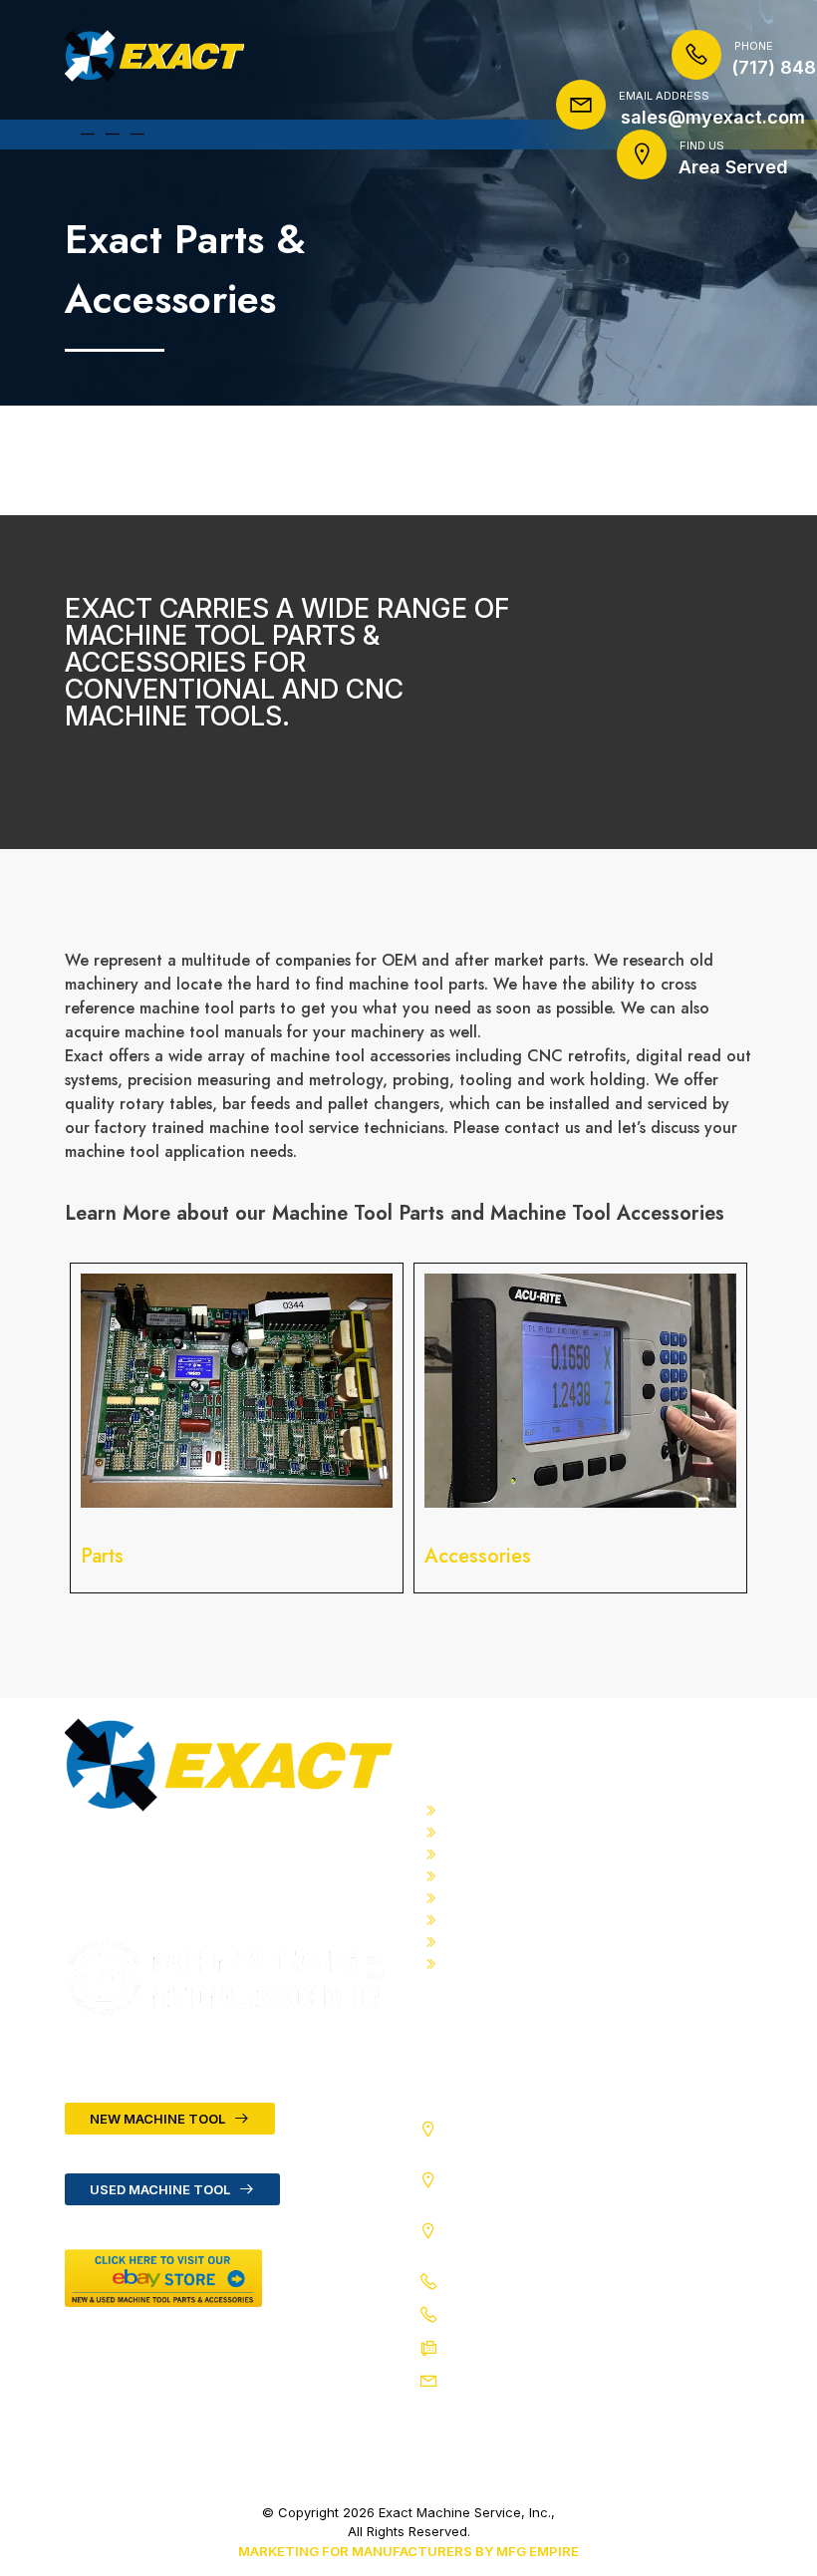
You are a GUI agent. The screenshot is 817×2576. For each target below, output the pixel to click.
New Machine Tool (157, 2119)
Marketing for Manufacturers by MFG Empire (408, 2551)
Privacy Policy (494, 1964)
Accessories (478, 1556)
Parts (102, 1556)
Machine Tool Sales (512, 1854)
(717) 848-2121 (497, 2311)
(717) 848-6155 (499, 2279)
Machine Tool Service (520, 1876)
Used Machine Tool (160, 2189)
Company (479, 1832)
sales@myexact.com (516, 2377)
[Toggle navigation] (113, 135)
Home (467, 1810)
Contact (473, 1942)
